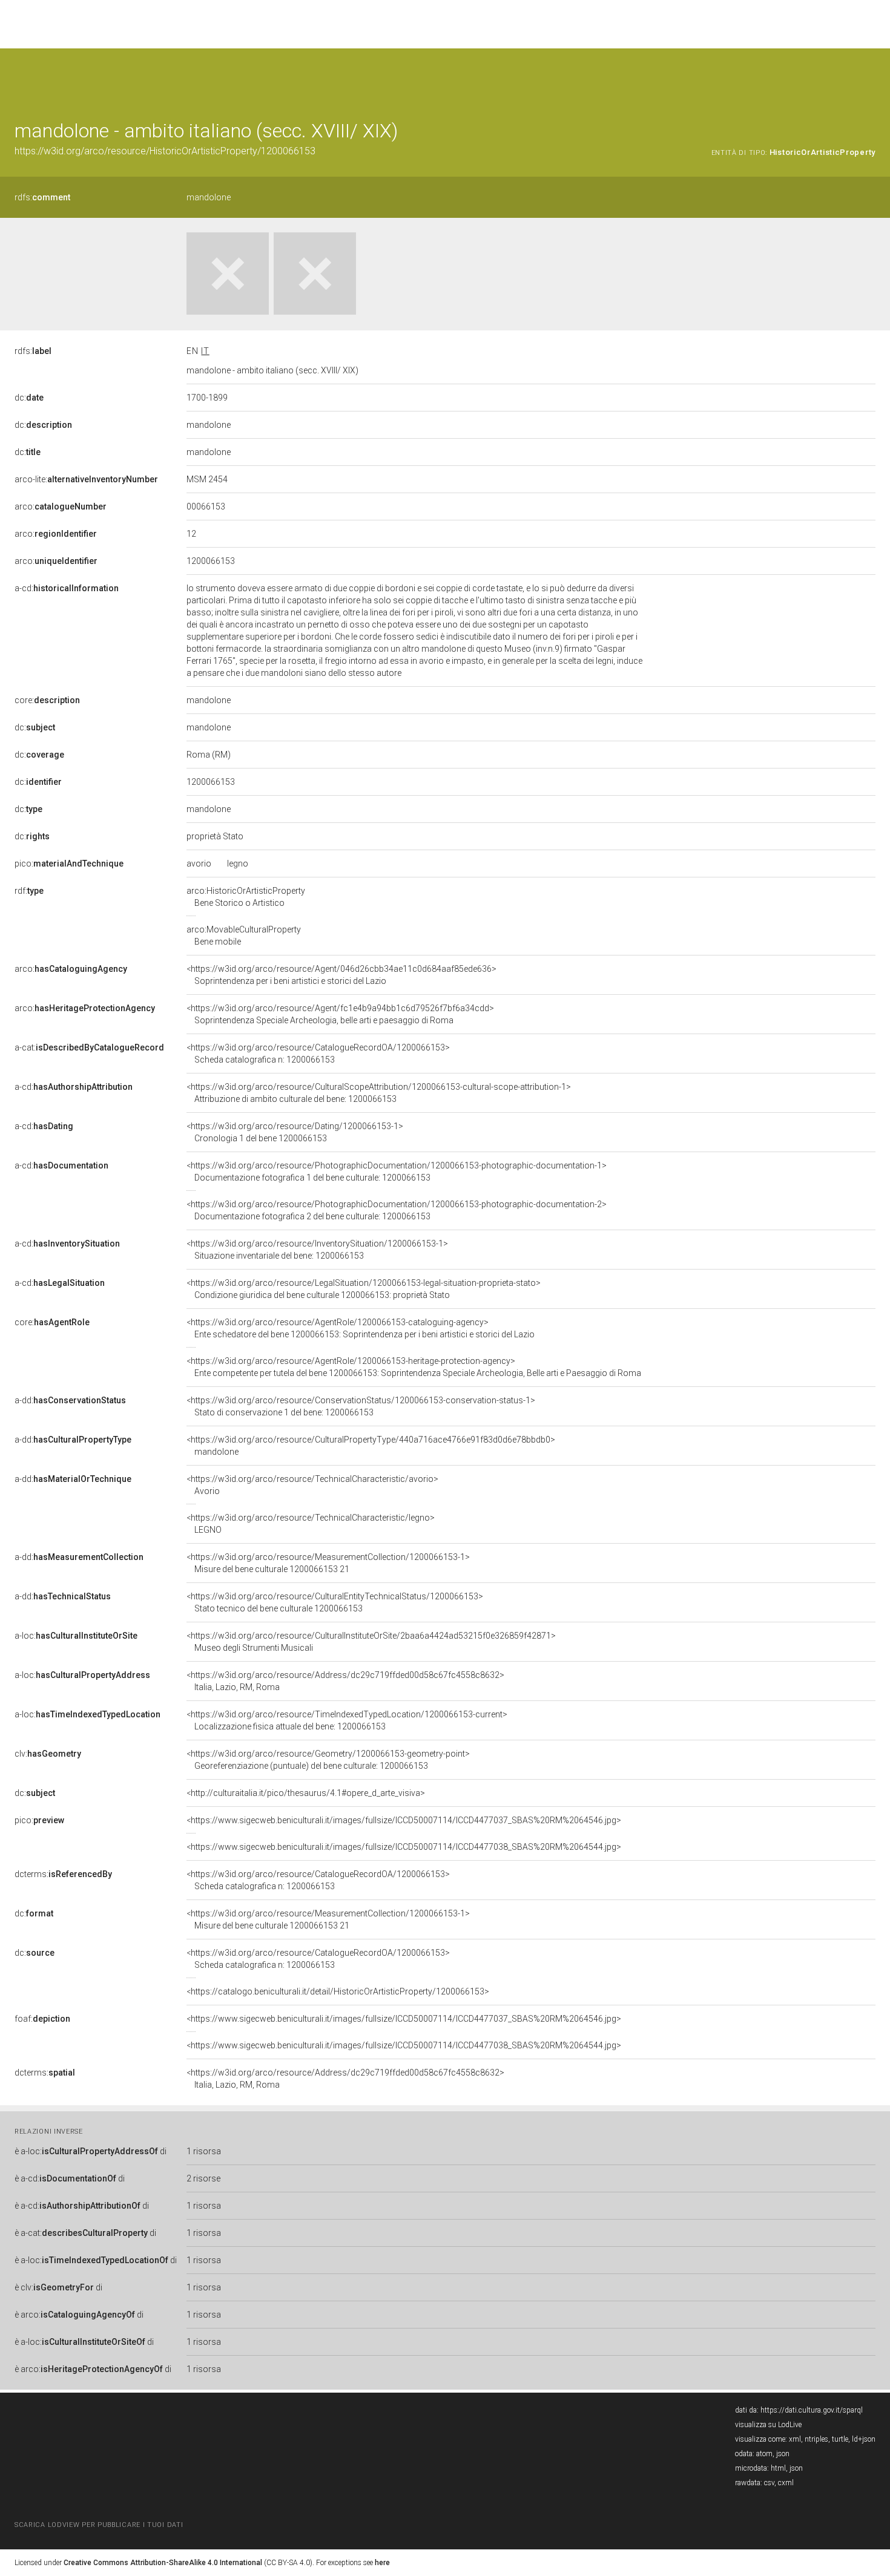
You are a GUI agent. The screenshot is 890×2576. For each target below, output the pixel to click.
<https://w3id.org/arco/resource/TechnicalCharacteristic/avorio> (312, 1485)
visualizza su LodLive (768, 2425)
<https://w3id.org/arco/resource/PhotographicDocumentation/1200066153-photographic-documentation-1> (397, 1172)
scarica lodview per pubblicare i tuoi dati (99, 2525)
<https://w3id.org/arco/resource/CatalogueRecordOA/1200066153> (318, 1054)
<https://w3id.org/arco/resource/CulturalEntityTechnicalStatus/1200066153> (335, 1602)
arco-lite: (86, 479)
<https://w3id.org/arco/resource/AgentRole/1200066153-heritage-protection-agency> (414, 1367)
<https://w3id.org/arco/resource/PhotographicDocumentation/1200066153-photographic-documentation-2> (397, 1210)
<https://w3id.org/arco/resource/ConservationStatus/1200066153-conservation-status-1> (361, 1406)
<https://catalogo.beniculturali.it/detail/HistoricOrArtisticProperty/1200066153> (338, 1991)
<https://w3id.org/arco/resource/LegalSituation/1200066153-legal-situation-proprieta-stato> (364, 1289)
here (382, 2563)
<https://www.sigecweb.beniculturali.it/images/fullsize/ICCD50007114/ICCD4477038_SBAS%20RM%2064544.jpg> (404, 1847)
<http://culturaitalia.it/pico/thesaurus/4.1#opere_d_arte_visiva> (306, 1793)
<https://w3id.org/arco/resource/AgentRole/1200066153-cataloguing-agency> (361, 1328)
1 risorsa (204, 2151)
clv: (48, 1754)
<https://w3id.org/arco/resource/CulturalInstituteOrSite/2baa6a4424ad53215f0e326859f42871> (371, 1642)
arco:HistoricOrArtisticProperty (246, 897)
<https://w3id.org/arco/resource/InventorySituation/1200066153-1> (317, 1250)
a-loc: (76, 1636)
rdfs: (42, 197)
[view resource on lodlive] (870, 78)
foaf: (42, 2019)
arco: (61, 506)
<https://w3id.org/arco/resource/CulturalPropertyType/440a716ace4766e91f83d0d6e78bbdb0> (371, 1446)
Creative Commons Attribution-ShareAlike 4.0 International (163, 2563)
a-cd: (67, 588)
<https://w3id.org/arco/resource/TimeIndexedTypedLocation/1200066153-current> (347, 1720)
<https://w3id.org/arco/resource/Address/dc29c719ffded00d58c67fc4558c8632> (345, 1681)
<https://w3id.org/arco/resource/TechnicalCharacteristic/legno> (311, 1524)
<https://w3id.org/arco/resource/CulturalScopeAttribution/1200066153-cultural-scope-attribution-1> (379, 1093)
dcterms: (63, 1874)
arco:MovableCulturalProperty (244, 936)
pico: (69, 864)
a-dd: (70, 1400)
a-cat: (89, 1047)
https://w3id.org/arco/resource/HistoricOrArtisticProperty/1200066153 (165, 151)
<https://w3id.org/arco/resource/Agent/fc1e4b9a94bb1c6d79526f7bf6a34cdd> (340, 1014)
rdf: (29, 891)
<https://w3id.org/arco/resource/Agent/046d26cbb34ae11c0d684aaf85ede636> (341, 975)
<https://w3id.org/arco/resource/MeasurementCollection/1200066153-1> (328, 1563)
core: (47, 700)
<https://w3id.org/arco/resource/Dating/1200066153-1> (295, 1132)
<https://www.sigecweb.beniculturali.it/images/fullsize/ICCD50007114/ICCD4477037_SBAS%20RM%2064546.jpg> (404, 1820)
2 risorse (203, 2178)
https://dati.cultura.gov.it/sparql (812, 2410)
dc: (29, 398)
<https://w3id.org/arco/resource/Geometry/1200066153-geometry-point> (328, 1760)
